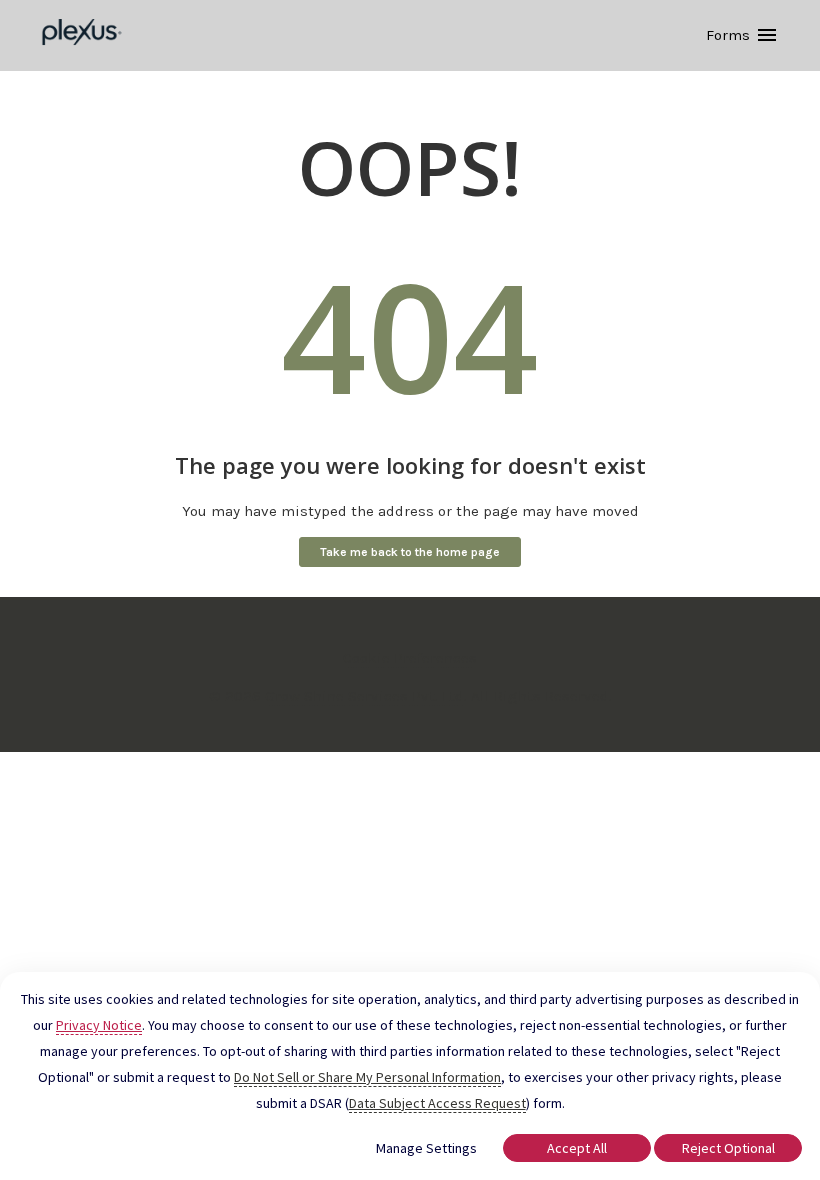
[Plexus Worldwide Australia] (82, 35)
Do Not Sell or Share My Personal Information (367, 1077)
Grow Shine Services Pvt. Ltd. (366, 696)
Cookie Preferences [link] (410, 658)
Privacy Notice (99, 1025)
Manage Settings (426, 1148)
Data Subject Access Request (437, 1103)
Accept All (577, 1148)
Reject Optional (728, 1148)
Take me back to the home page (410, 552)
